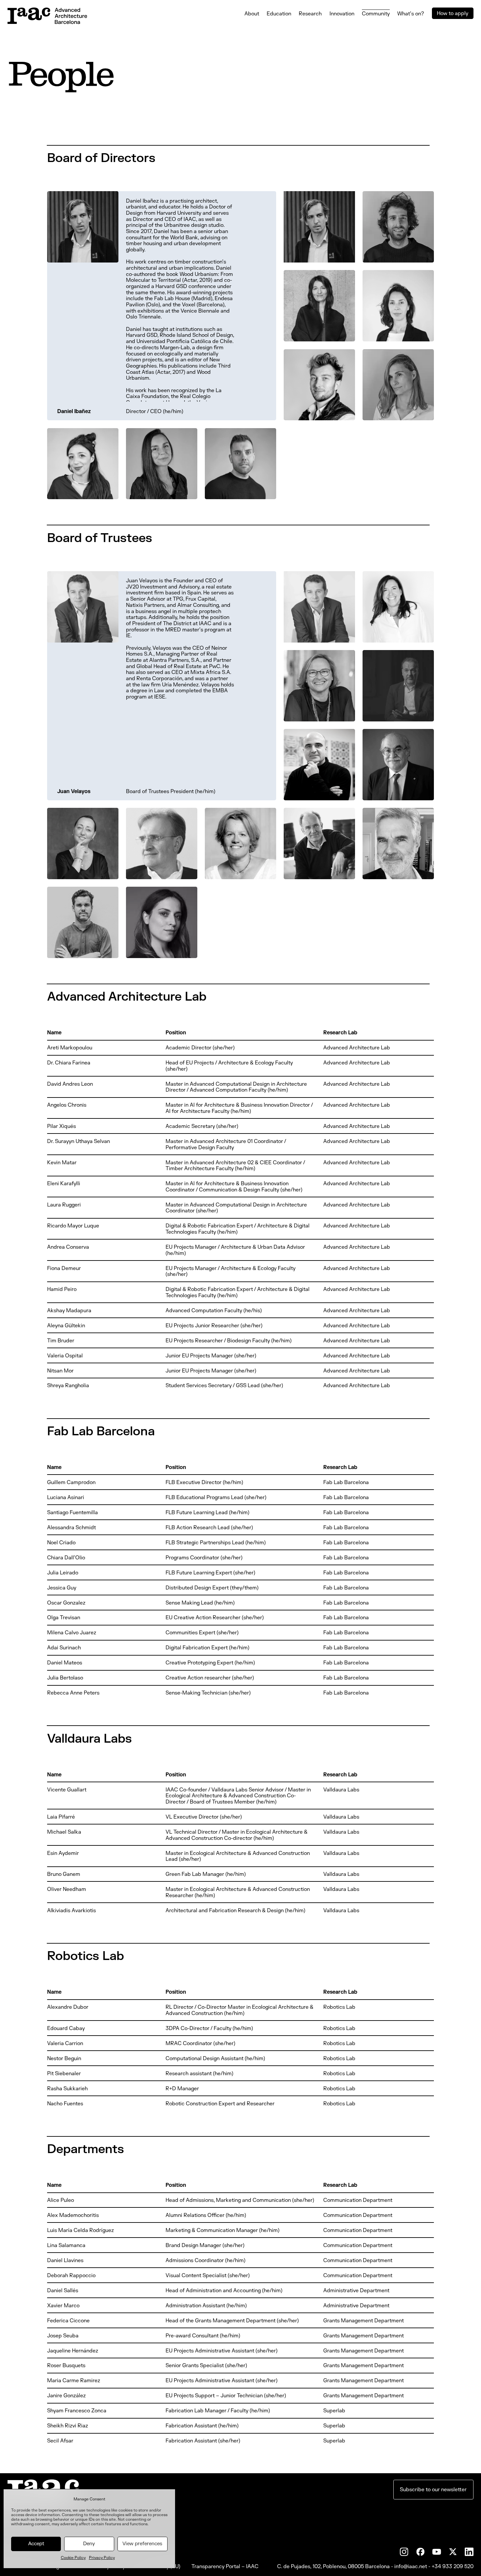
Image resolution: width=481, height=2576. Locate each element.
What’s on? (411, 14)
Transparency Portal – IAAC (225, 2567)
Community (376, 14)
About (252, 14)
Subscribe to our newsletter (433, 2490)
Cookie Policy (73, 2558)
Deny (89, 2544)
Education (279, 14)
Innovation (342, 14)
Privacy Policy (102, 2558)
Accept (36, 2544)
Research (310, 14)
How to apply (453, 13)
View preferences (142, 2544)
